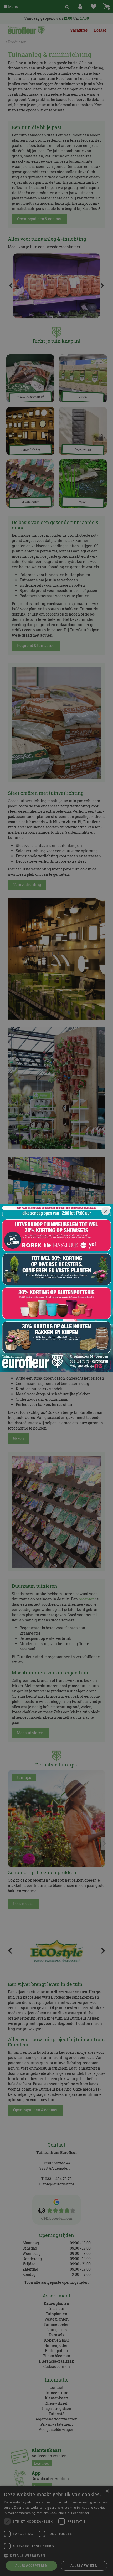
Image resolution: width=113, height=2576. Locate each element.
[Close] (106, 1211)
